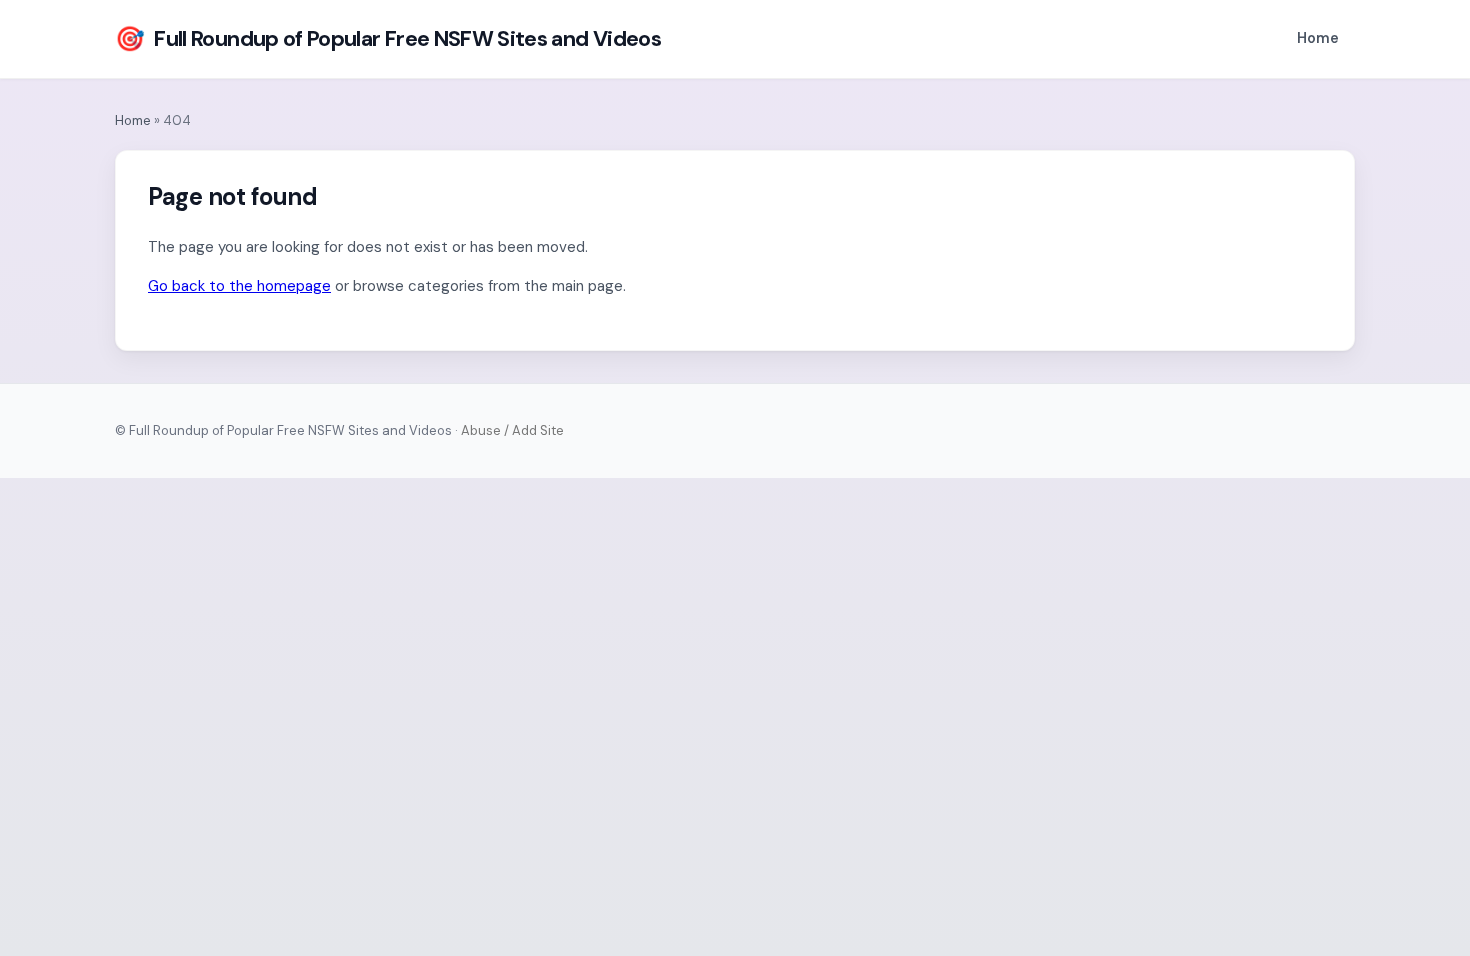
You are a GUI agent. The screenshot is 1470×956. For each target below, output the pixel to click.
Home (1318, 38)
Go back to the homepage (239, 286)
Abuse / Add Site (512, 430)
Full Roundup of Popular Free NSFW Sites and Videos (388, 38)
